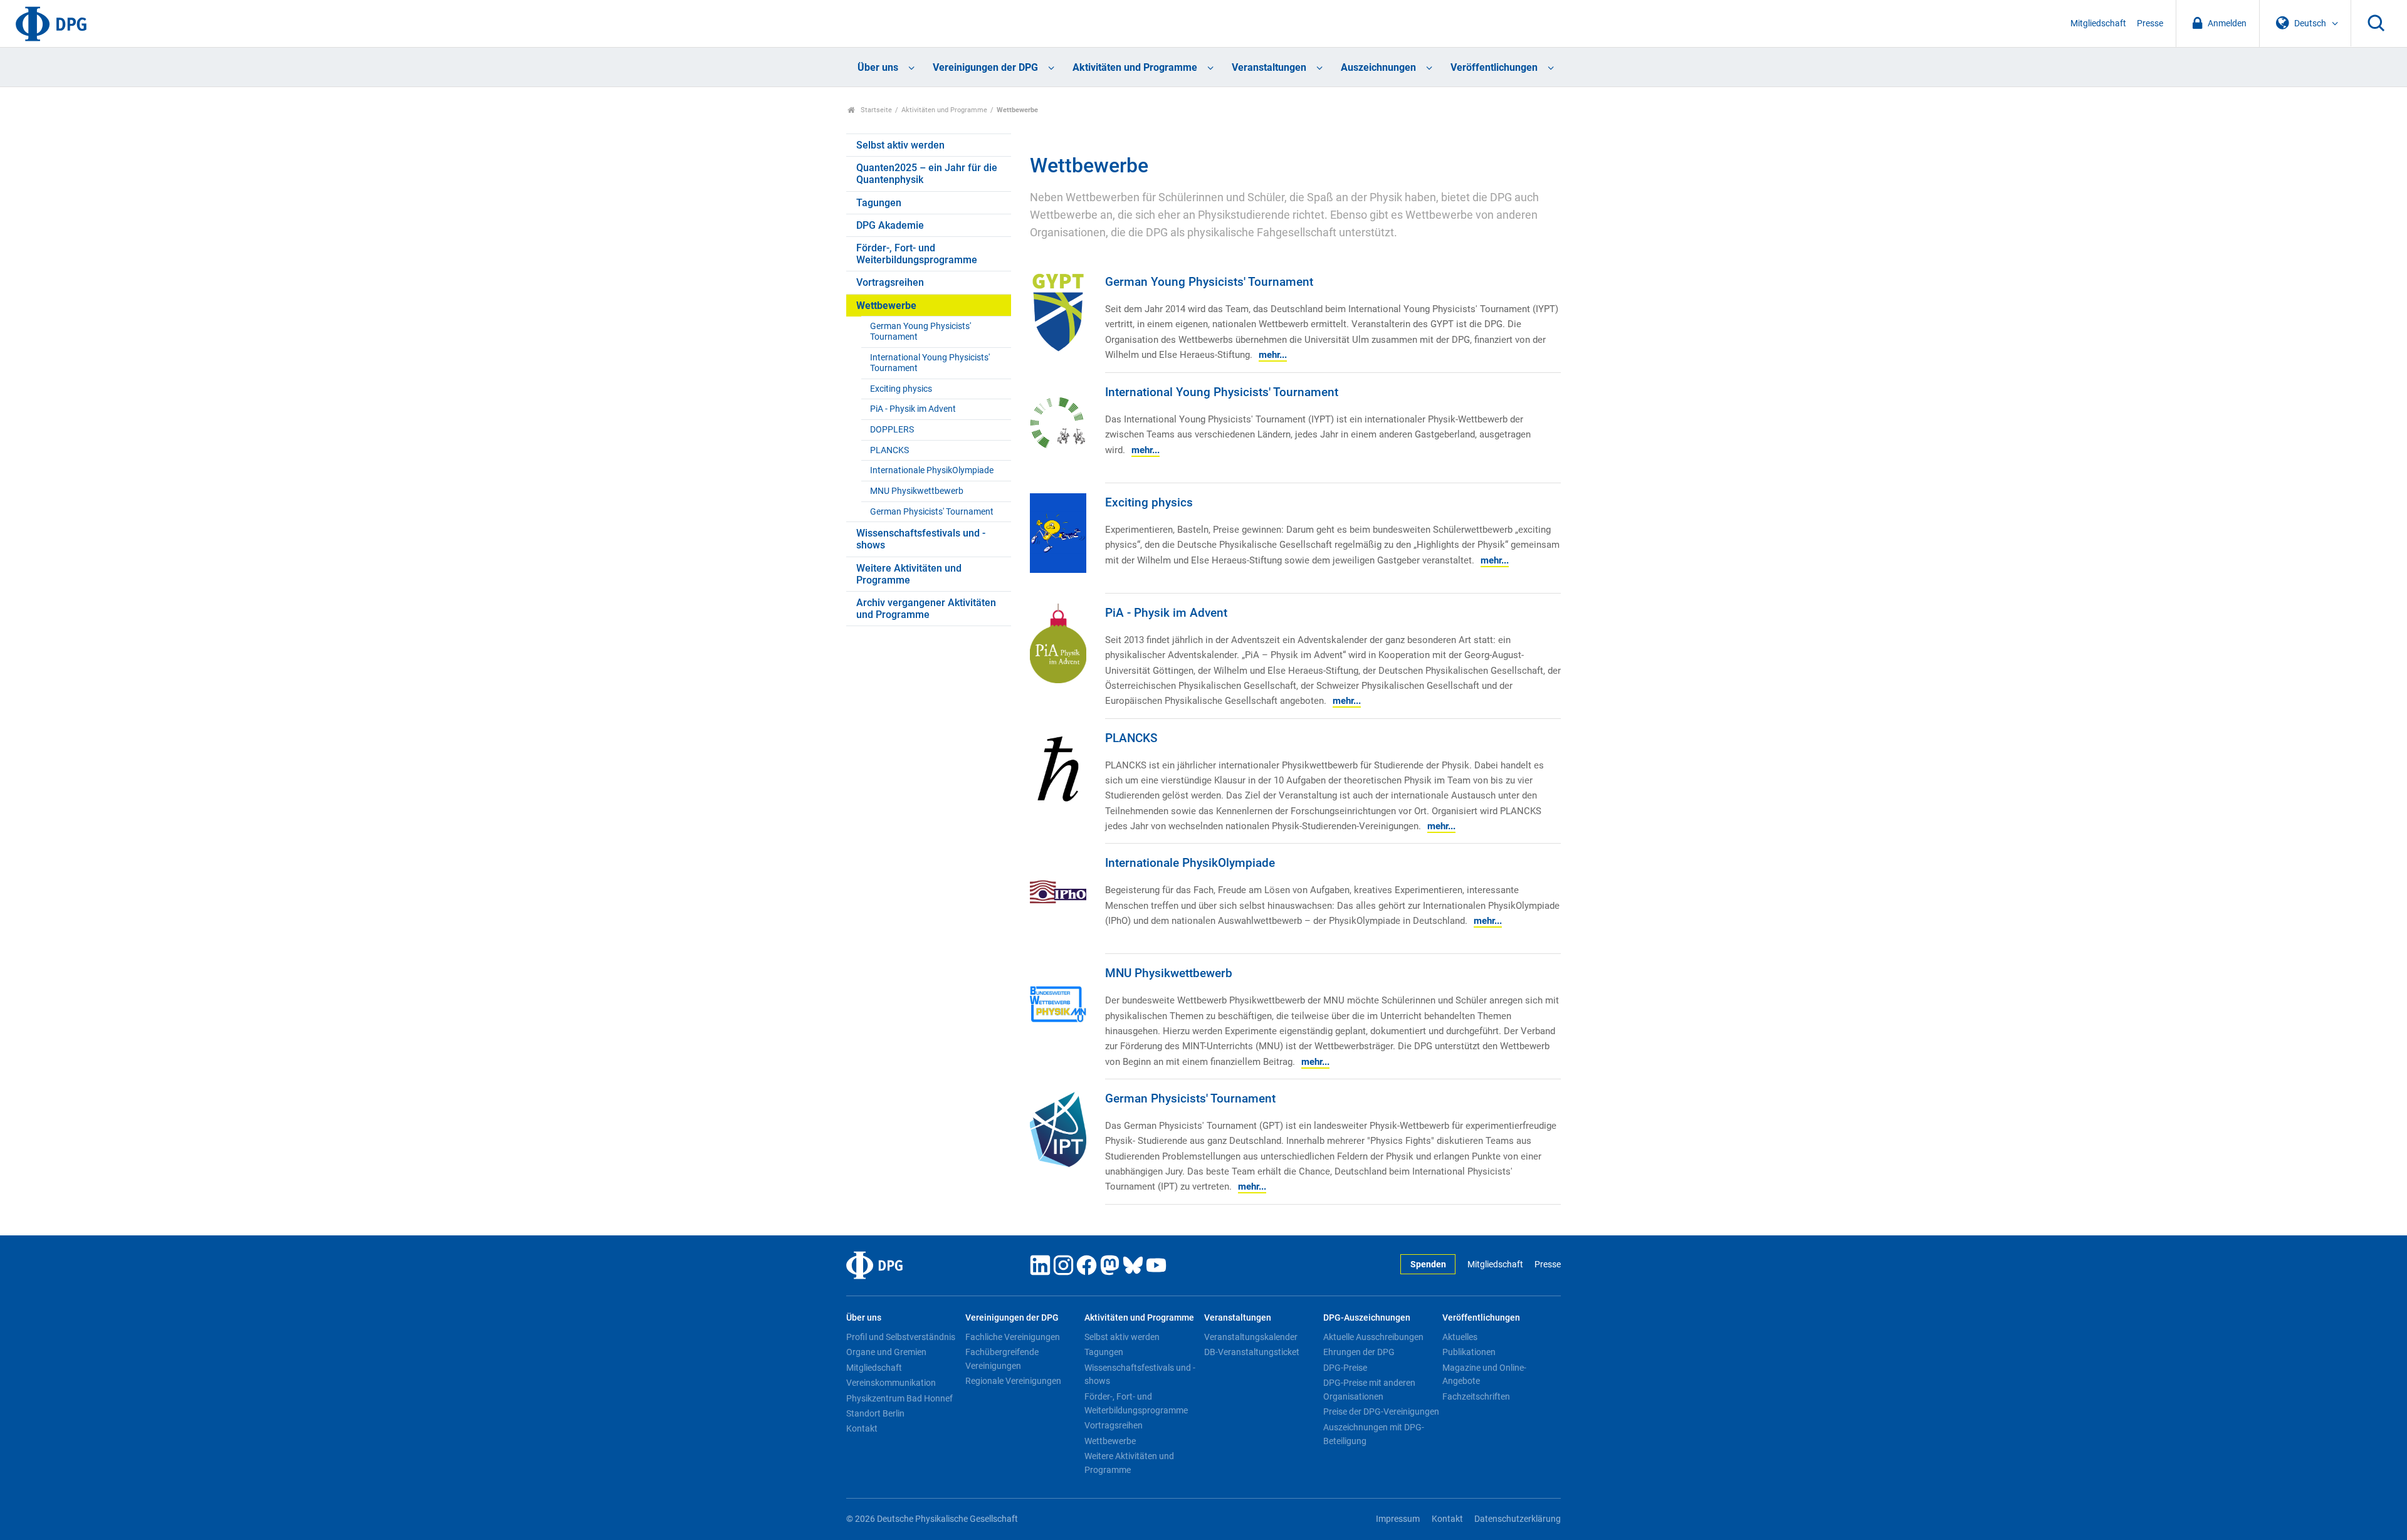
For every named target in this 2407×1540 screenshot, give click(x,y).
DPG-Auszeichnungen (1367, 1318)
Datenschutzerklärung (1518, 1519)
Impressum (1398, 1519)
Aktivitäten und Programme (1135, 67)
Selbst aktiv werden (900, 145)
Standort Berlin (875, 1413)
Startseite (875, 110)
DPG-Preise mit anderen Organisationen (1369, 1390)
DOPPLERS (892, 430)
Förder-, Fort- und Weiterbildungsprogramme (917, 254)
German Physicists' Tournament (932, 512)
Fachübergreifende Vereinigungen (1002, 1359)
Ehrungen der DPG (1359, 1352)
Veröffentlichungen (1494, 67)
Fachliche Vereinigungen (1013, 1337)
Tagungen (879, 203)
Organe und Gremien (886, 1352)
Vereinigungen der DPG (985, 67)
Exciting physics (901, 389)
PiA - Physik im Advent (913, 409)
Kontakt (862, 1428)
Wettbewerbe (886, 306)
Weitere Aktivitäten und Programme (909, 574)
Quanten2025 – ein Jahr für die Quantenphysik (927, 174)
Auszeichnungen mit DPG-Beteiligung (1374, 1434)
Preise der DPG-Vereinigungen (1381, 1412)
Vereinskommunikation (891, 1383)
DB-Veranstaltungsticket (1252, 1352)
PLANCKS (889, 450)
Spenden (1428, 1265)
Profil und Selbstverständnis (901, 1337)
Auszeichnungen (1378, 67)
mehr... (1273, 355)
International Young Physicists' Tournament (930, 363)
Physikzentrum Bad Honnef (899, 1398)
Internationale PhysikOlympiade (932, 470)
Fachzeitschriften (1476, 1396)
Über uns (878, 67)
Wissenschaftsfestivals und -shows (921, 539)
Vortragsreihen (890, 282)
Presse (2150, 24)
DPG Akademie (890, 225)
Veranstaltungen (1269, 67)
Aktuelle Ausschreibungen (1373, 1337)
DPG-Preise (1345, 1368)
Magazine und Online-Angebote (1484, 1375)
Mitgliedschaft (2098, 24)
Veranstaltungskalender (1251, 1337)
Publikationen (1469, 1352)
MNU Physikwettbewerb (917, 491)
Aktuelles (1460, 1337)
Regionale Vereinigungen (1013, 1381)
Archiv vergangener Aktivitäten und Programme (926, 609)
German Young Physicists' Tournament (920, 332)
